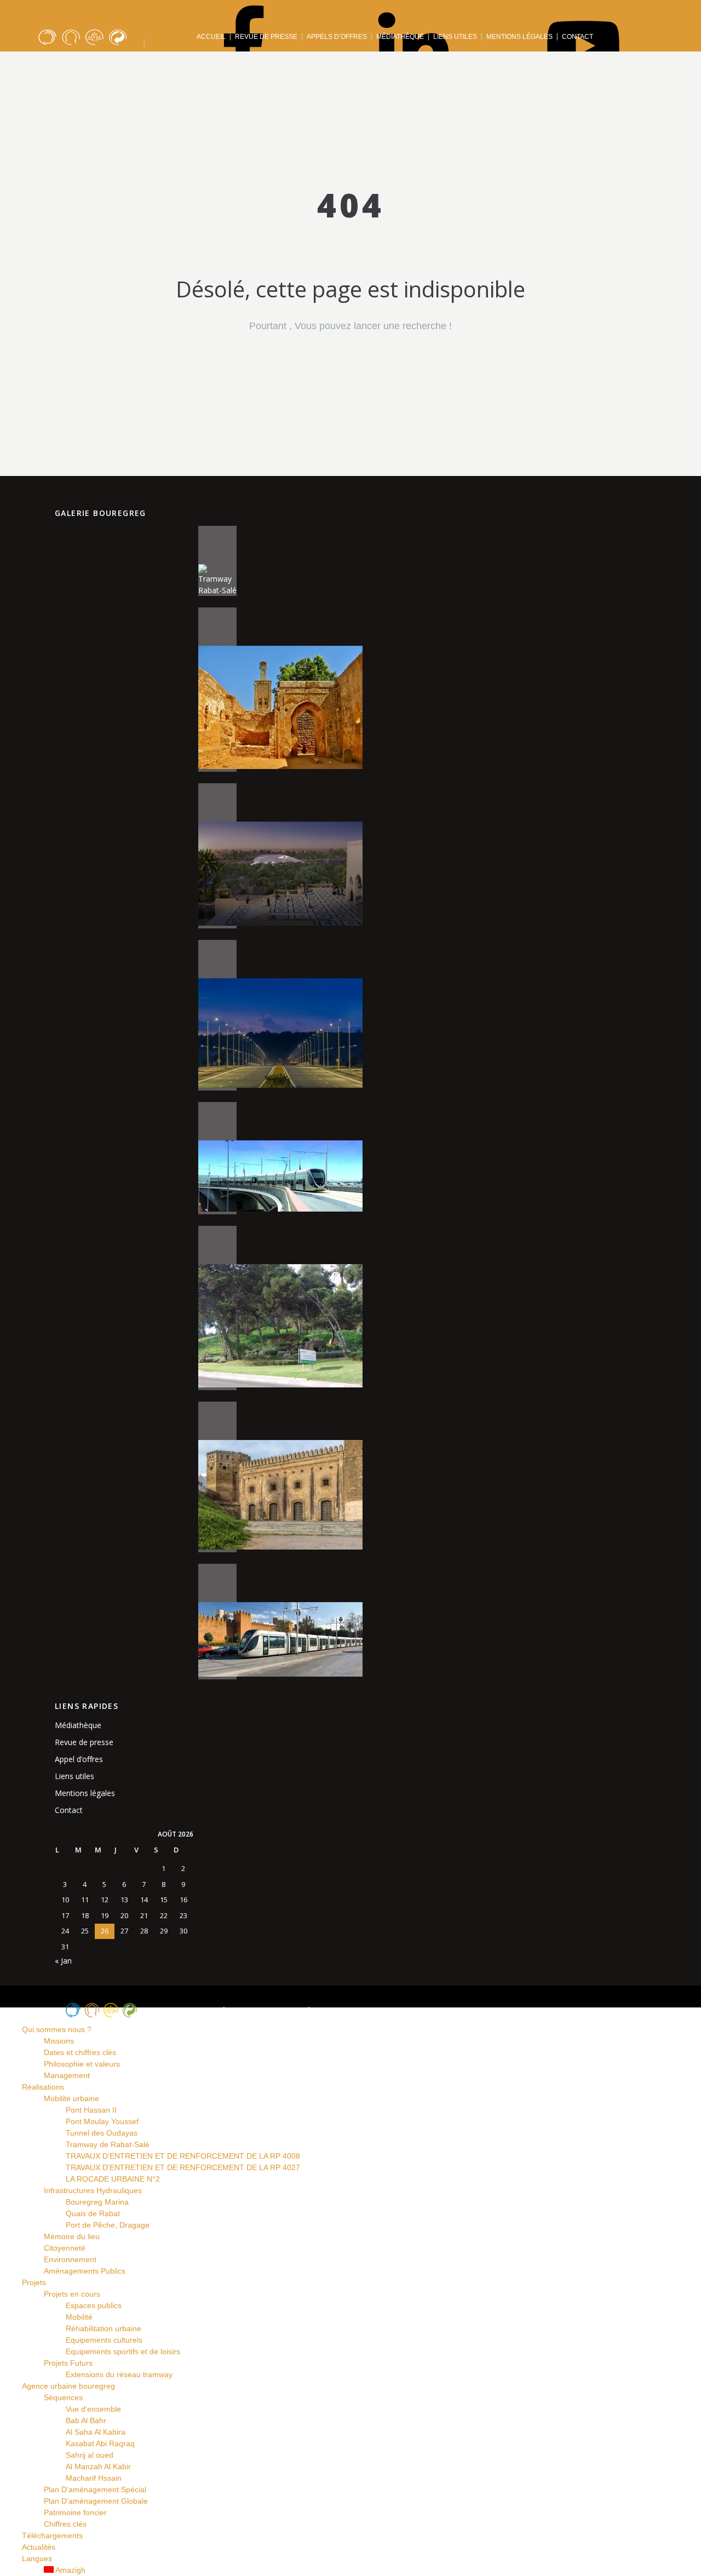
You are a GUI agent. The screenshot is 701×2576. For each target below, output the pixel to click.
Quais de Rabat (93, 2213)
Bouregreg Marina (97, 2202)
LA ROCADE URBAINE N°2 (113, 2179)
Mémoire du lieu (72, 2236)
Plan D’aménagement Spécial (95, 2489)
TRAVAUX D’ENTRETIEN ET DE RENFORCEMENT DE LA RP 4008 (183, 2156)
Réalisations (214, 65)
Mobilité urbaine (71, 2098)
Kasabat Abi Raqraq (100, 2443)
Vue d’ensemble (93, 2409)
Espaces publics (94, 2305)
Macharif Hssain (94, 2478)
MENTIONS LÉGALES (519, 37)
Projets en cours (72, 2294)
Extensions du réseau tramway (119, 2374)
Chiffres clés (65, 2524)
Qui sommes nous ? (128, 65)
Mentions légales (85, 1793)
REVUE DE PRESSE (266, 37)
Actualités (562, 65)
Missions (59, 2041)
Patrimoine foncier (75, 2512)
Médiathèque (78, 1725)
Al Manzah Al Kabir (98, 2466)
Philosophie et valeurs (82, 2064)
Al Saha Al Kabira (96, 2432)
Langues (624, 65)
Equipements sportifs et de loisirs (123, 2351)
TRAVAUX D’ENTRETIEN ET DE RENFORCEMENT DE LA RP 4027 (183, 2167)
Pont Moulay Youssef (102, 2121)
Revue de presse (84, 1742)
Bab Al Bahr (86, 2420)
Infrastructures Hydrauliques (93, 2190)
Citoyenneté (65, 2248)
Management (67, 2075)
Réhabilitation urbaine (104, 2328)
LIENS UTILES (455, 37)
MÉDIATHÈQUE (400, 37)
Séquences (63, 2397)
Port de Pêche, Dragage (108, 2225)
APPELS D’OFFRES (337, 37)
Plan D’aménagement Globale (96, 2501)
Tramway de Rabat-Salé (108, 2144)
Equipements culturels (104, 2340)
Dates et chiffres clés (80, 2052)
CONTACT (578, 37)
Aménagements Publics (85, 2271)
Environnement (70, 2259)
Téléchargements (483, 65)
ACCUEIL (211, 37)
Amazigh (70, 2570)
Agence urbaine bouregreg (370, 65)
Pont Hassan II (91, 2110)
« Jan (63, 1961)
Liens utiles (74, 1776)
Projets (278, 65)
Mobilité (79, 2317)
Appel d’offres (79, 1759)
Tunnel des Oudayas (102, 2133)
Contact (69, 1810)
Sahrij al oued (90, 2455)
